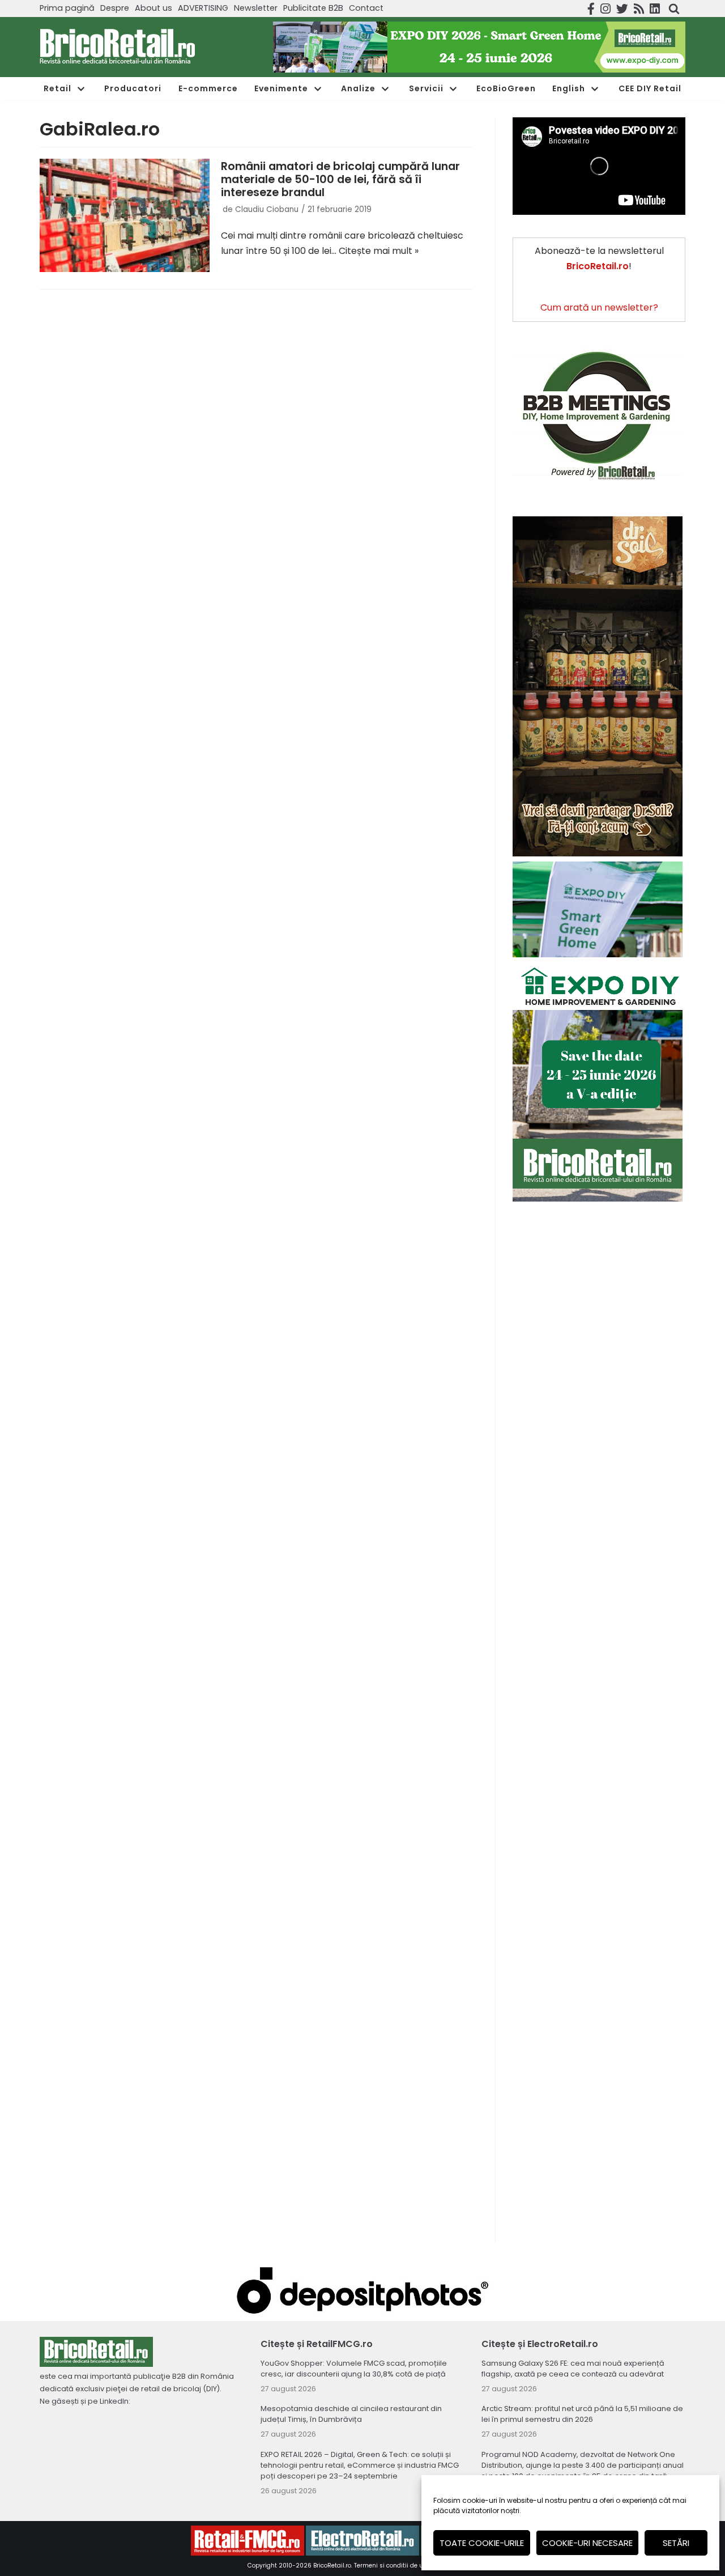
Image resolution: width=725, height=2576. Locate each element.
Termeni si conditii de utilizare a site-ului (415, 2566)
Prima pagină (67, 8)
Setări (676, 2543)
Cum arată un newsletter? (599, 307)
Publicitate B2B (313, 8)
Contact (366, 8)
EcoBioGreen (506, 88)
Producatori (133, 88)
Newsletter (256, 8)
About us (153, 8)
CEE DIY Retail (650, 88)
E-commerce (208, 88)
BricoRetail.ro (332, 2566)
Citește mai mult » (379, 251)
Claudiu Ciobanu (267, 209)
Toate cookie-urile (482, 2543)
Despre (115, 8)
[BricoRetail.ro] (118, 47)
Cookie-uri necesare (587, 2543)
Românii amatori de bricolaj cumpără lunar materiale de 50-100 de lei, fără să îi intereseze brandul (340, 179)
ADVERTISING (203, 8)
